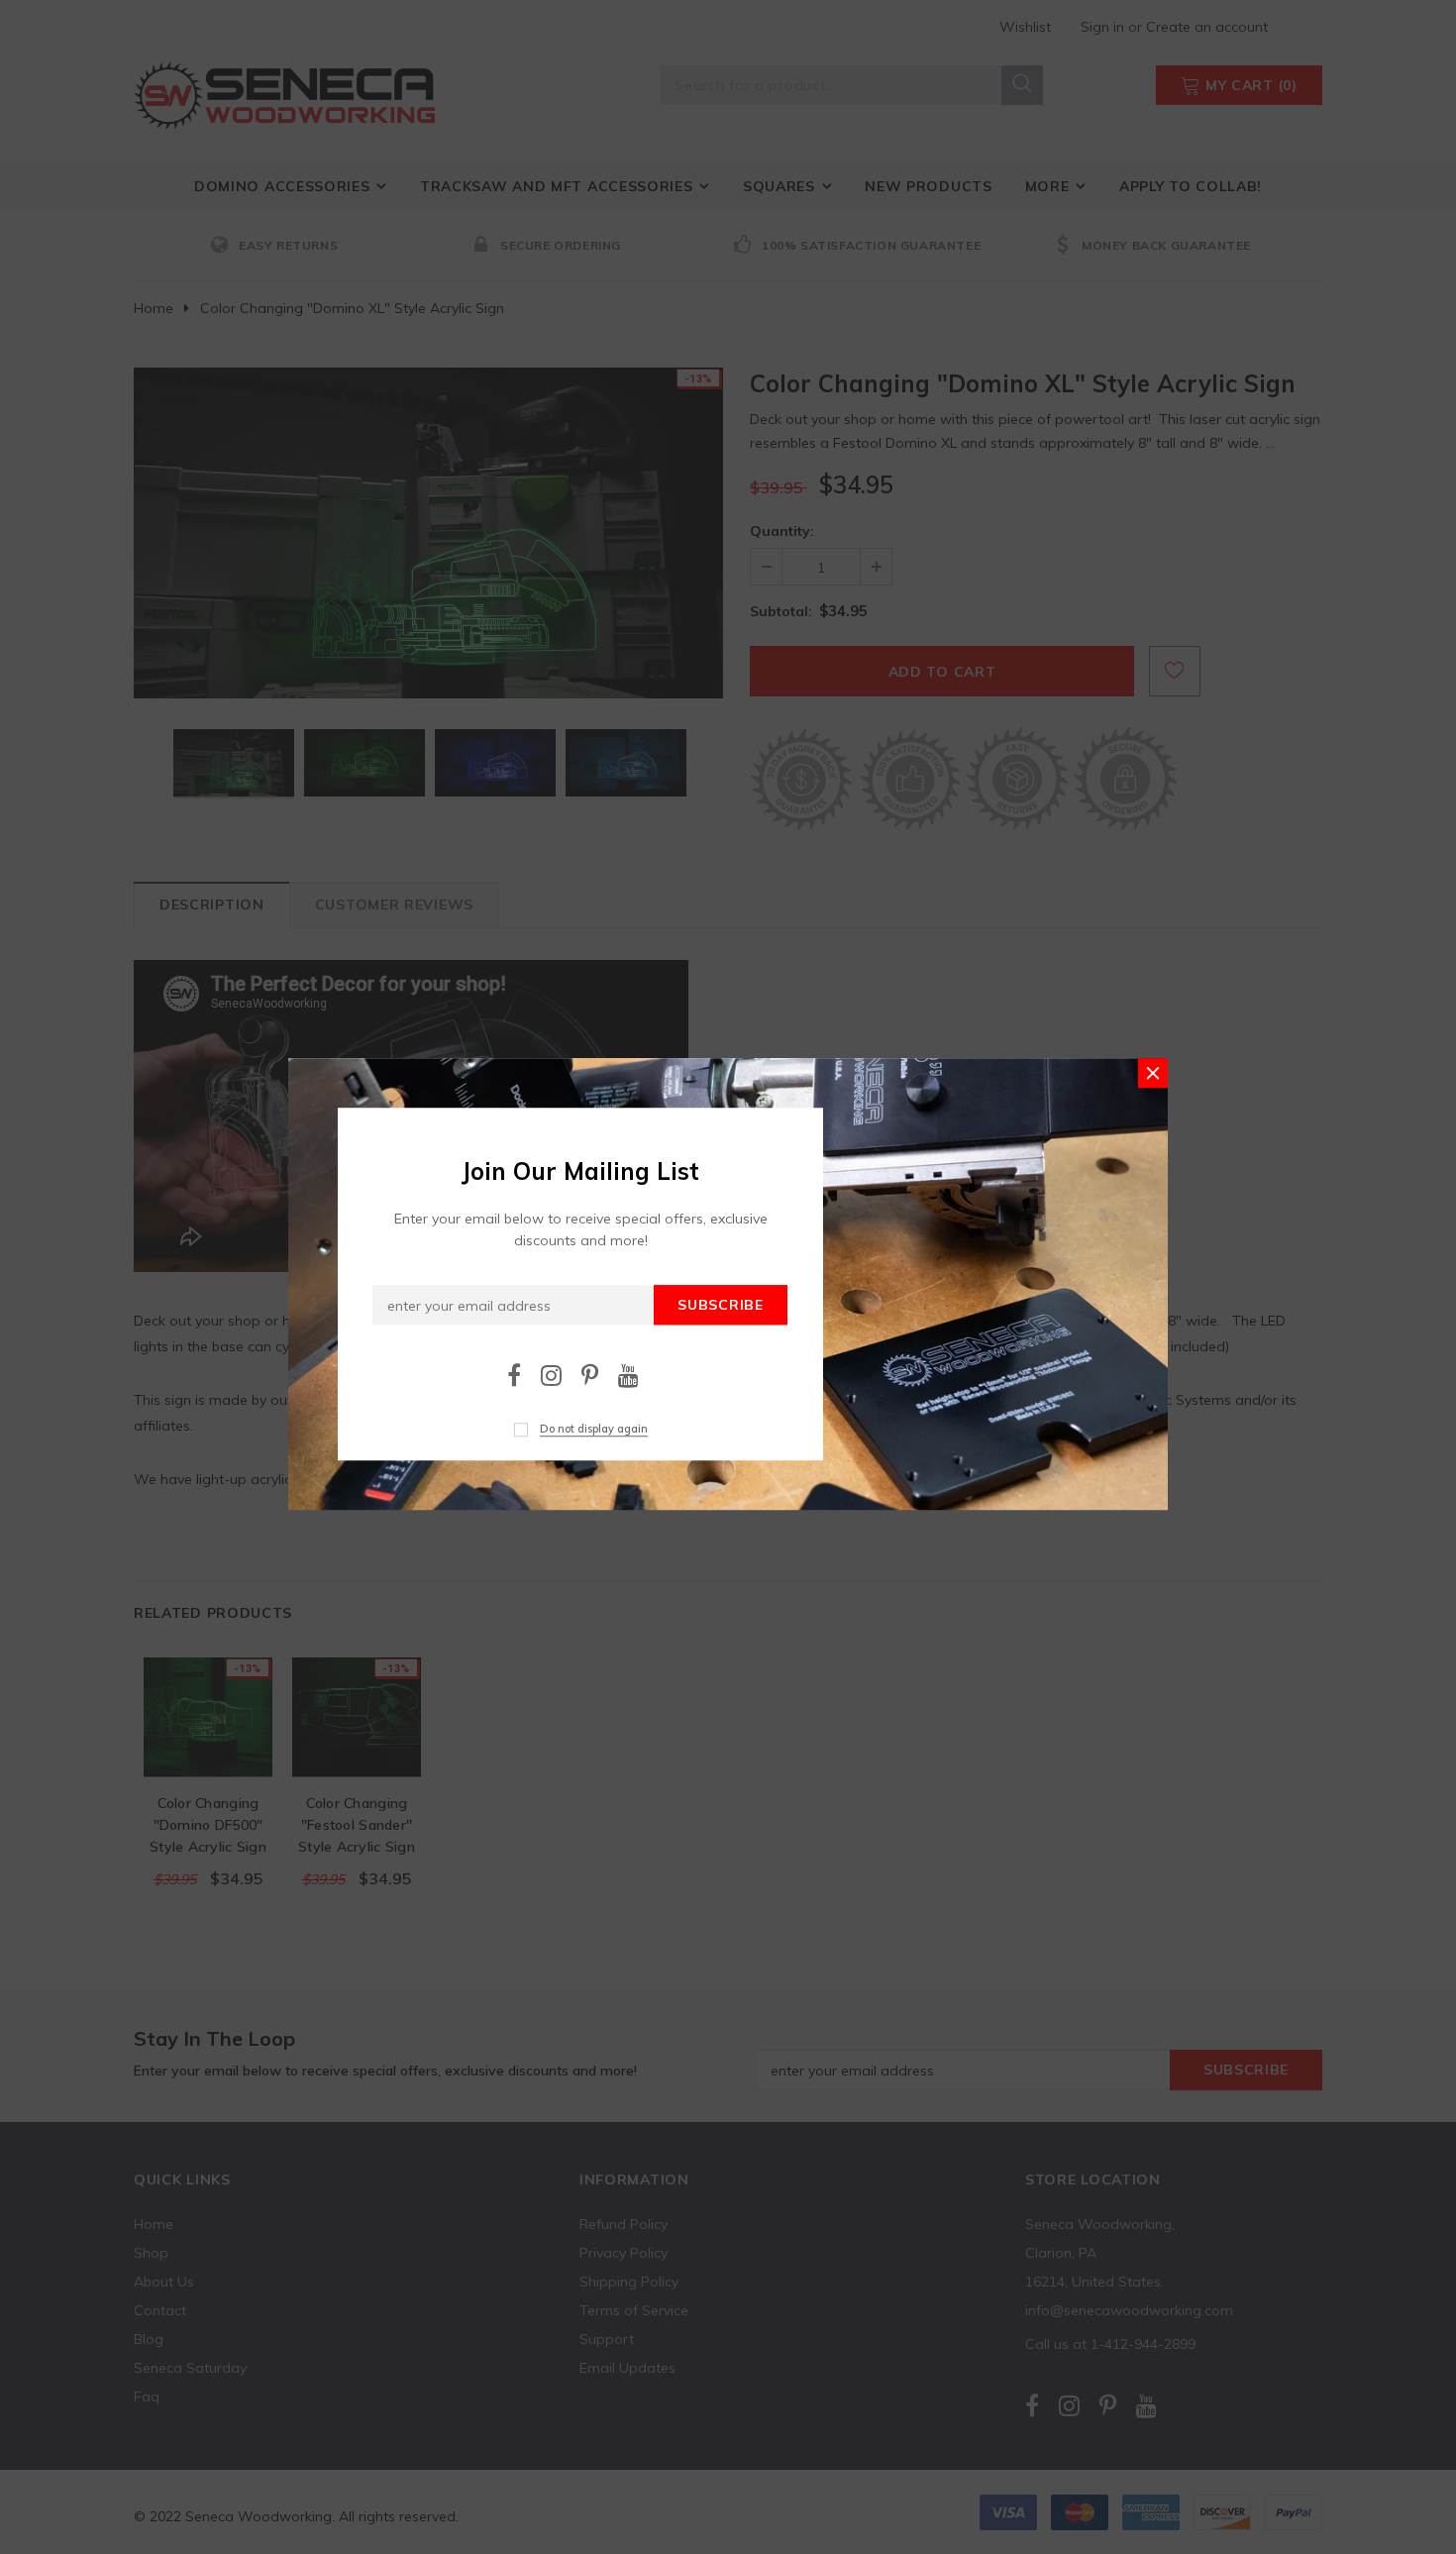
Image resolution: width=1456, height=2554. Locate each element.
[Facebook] (514, 1375)
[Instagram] (551, 1375)
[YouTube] (628, 1375)
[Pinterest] (590, 1375)
